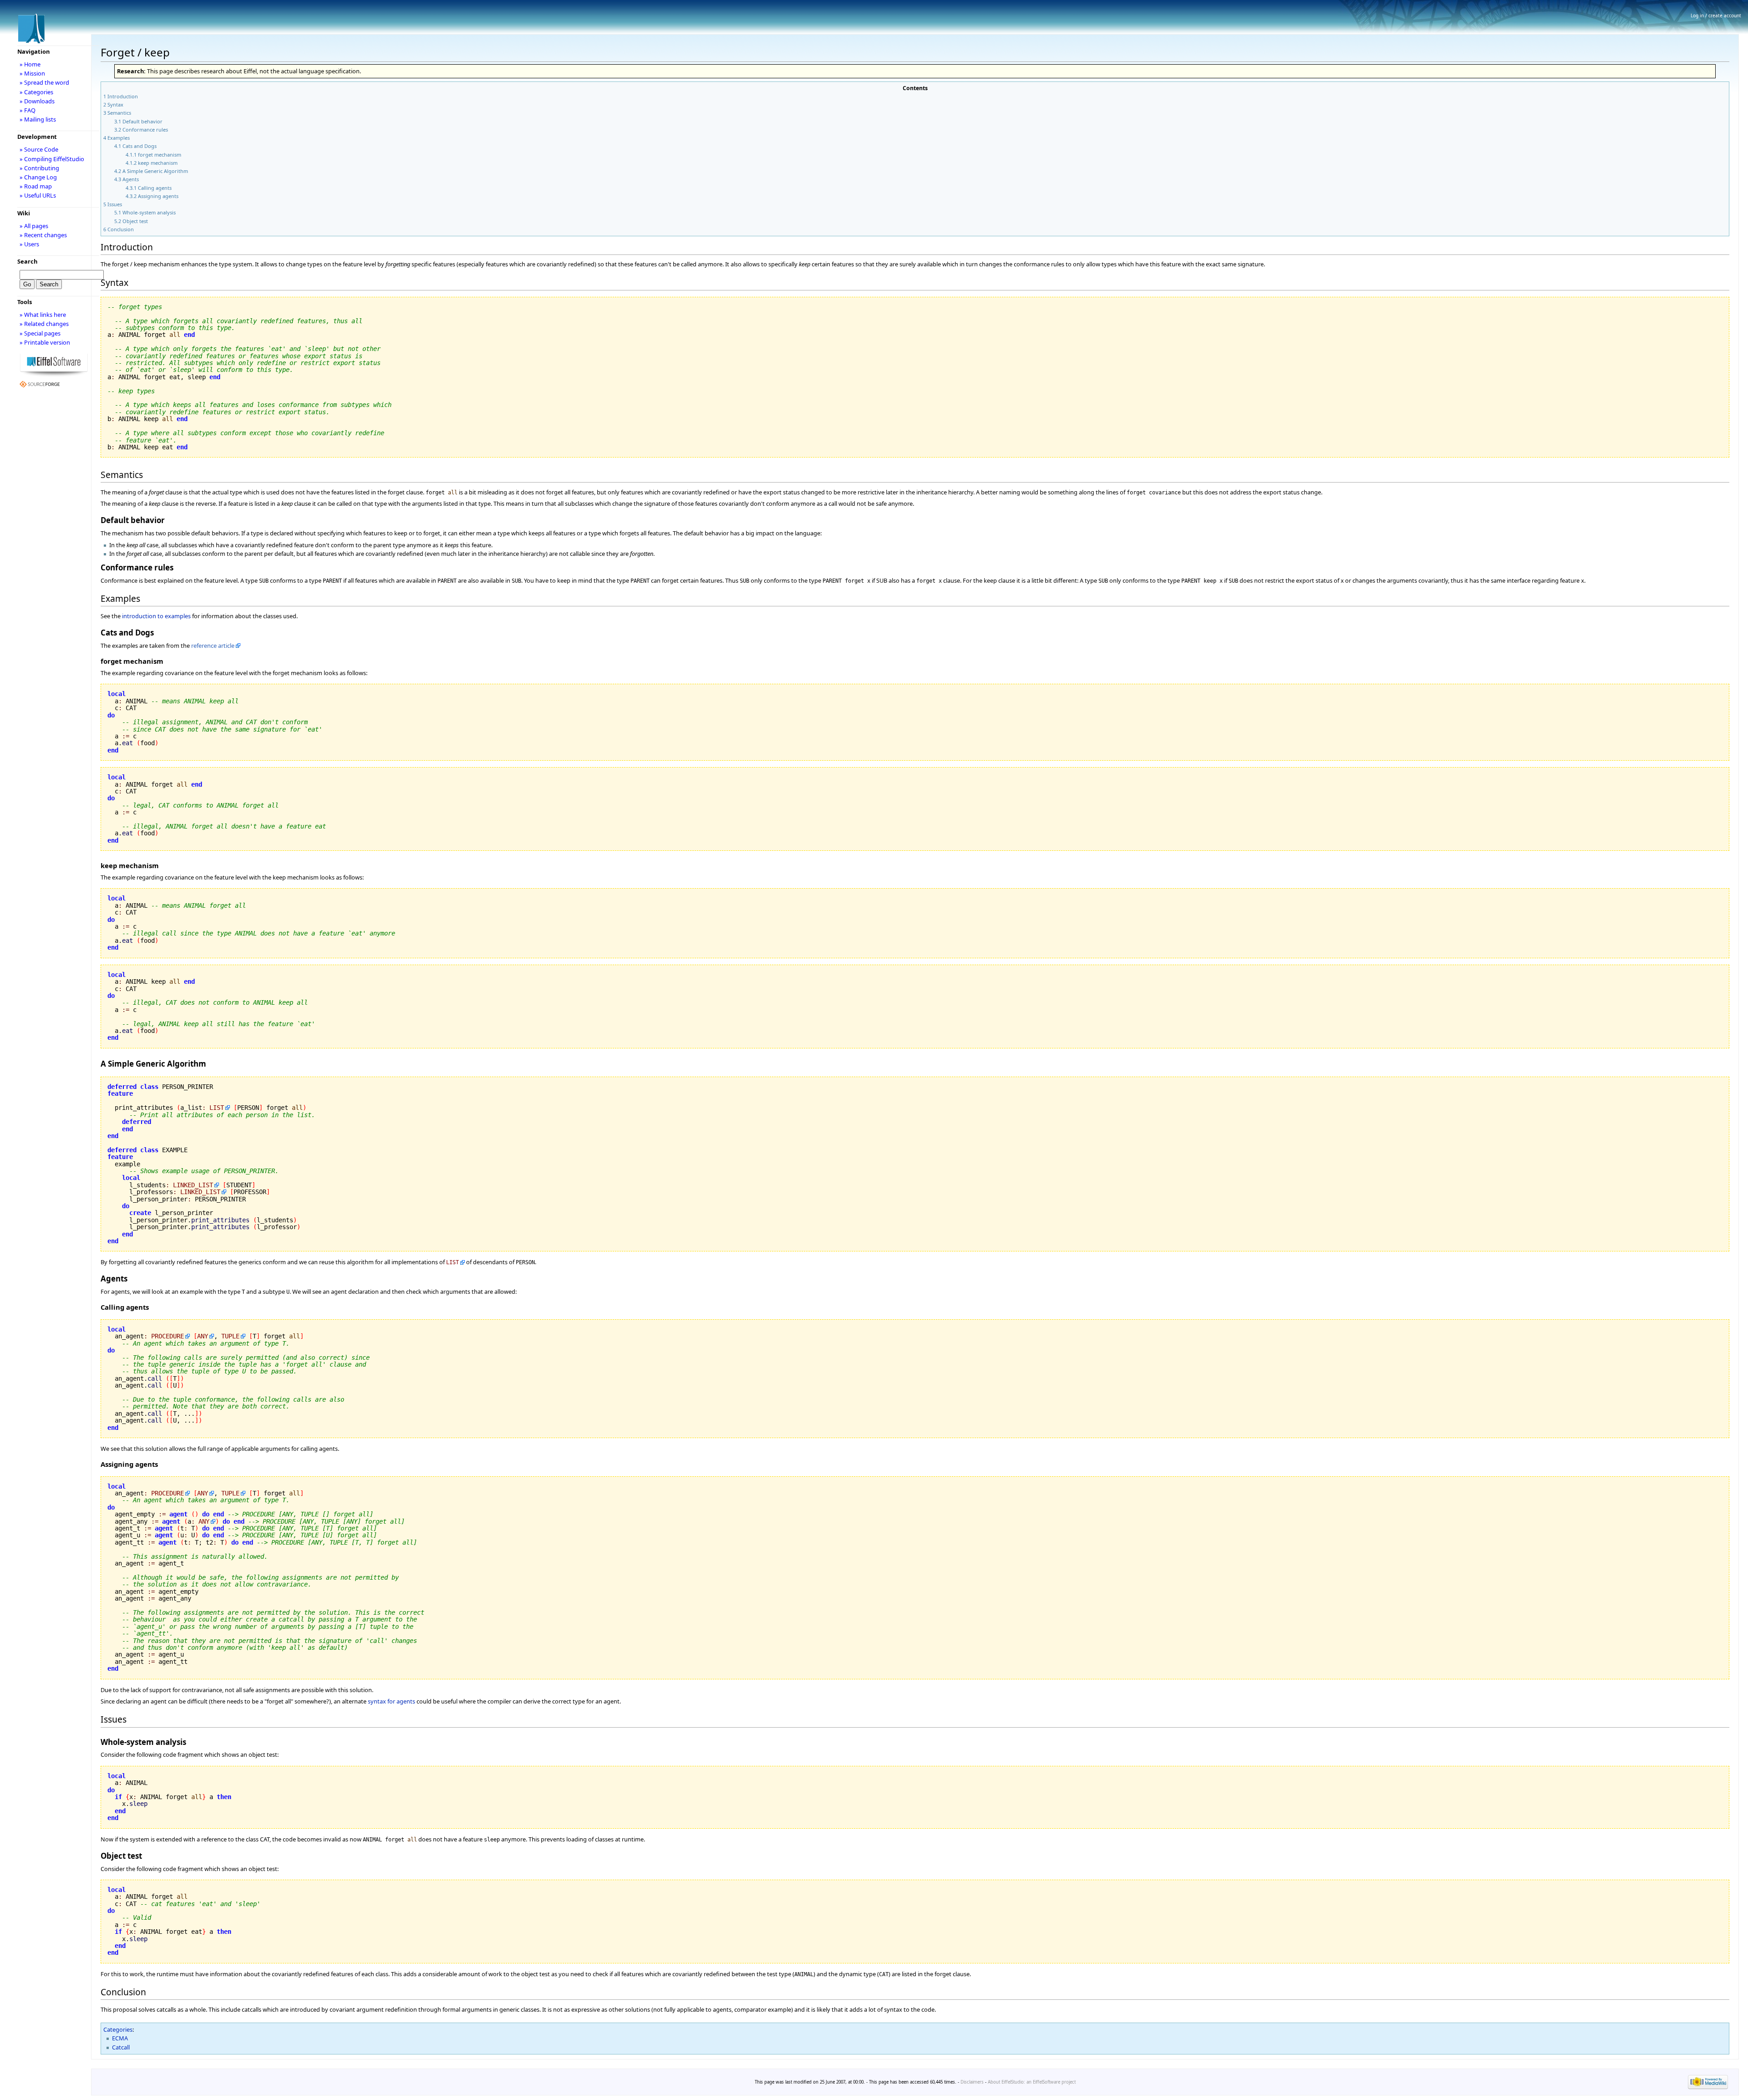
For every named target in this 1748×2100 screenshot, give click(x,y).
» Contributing (39, 168)
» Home (30, 64)
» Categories (36, 92)
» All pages (34, 226)
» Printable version (45, 342)
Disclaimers (972, 2082)
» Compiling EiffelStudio (52, 159)
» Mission (32, 73)
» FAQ (28, 110)
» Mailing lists (38, 119)
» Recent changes (43, 235)
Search (27, 261)
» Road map (36, 186)
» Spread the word (44, 82)
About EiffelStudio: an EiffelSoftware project (1032, 2082)
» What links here (43, 315)
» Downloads (37, 101)
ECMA (120, 2038)
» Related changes (44, 324)
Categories (118, 2029)
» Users (29, 244)
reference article (213, 646)
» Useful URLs (38, 195)
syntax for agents (391, 1701)
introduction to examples (156, 616)
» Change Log (38, 177)
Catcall (121, 2047)
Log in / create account (1716, 15)
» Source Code (39, 149)
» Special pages (40, 333)
